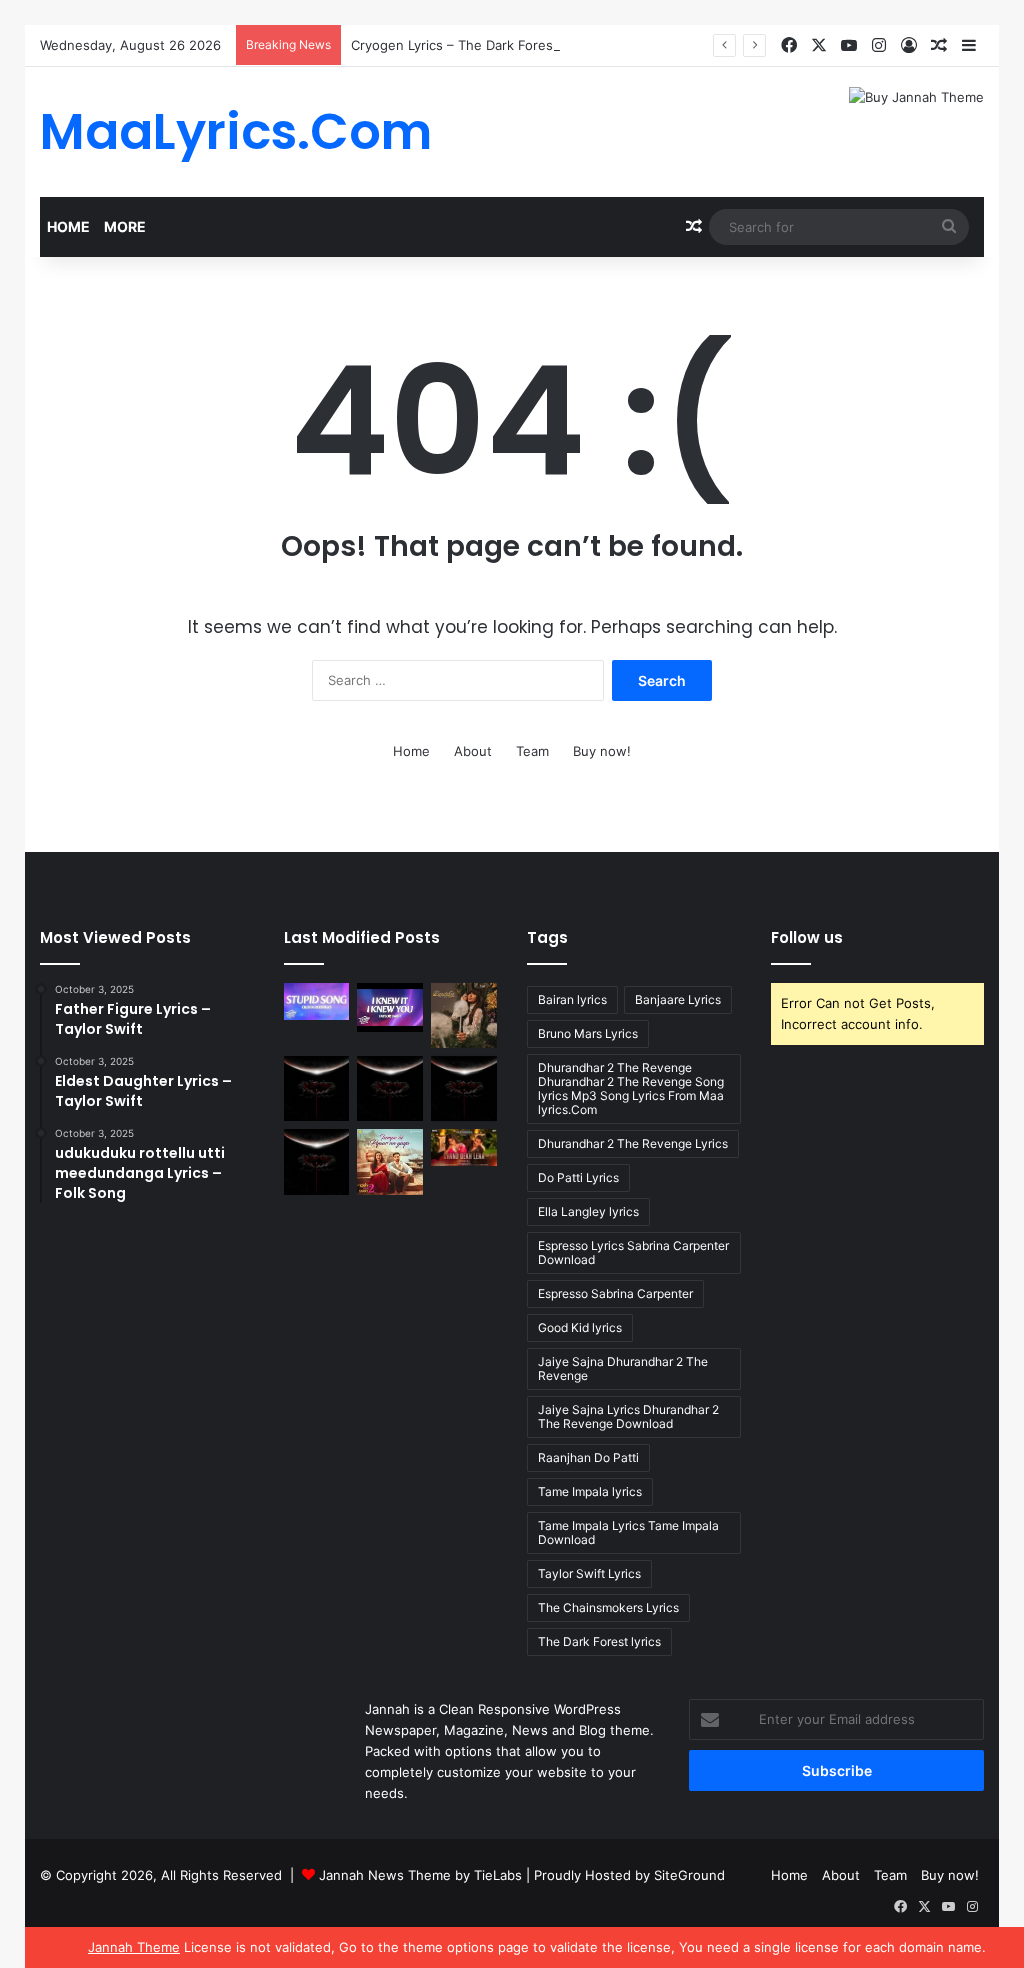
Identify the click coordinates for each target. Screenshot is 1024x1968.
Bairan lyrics (572, 999)
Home (68, 226)
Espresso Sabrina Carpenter (615, 1293)
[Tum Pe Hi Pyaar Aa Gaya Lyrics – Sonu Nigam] (390, 1162)
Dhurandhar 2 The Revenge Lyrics (633, 1143)
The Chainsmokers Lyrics (608, 1607)
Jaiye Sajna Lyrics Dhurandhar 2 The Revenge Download (628, 1416)
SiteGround (689, 1875)
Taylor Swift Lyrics (589, 1573)
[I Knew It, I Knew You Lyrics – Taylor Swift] (390, 1007)
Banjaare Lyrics (678, 999)
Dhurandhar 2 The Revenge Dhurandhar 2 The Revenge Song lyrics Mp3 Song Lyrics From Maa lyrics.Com (631, 1088)
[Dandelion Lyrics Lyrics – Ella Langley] (464, 1015)
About (473, 751)
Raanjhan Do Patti (588, 1457)
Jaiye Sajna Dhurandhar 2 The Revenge (623, 1368)
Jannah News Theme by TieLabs (420, 1875)
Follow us (807, 937)
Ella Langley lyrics (588, 1211)
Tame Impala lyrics (590, 1491)
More (125, 226)
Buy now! (602, 751)
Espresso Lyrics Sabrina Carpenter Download (633, 1252)
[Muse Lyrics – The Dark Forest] (317, 1162)
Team (532, 751)
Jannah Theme (134, 1947)
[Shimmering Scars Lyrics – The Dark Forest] (390, 1089)
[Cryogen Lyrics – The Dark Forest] (317, 1089)
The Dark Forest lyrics (599, 1641)
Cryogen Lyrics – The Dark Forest (454, 45)
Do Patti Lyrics (578, 1177)
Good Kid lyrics (580, 1327)
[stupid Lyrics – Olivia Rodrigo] (317, 1001)
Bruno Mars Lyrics (588, 1033)
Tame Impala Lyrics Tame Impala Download (628, 1532)
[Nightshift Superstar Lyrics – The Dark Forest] (464, 1089)
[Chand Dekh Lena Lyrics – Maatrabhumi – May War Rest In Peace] (464, 1147)
